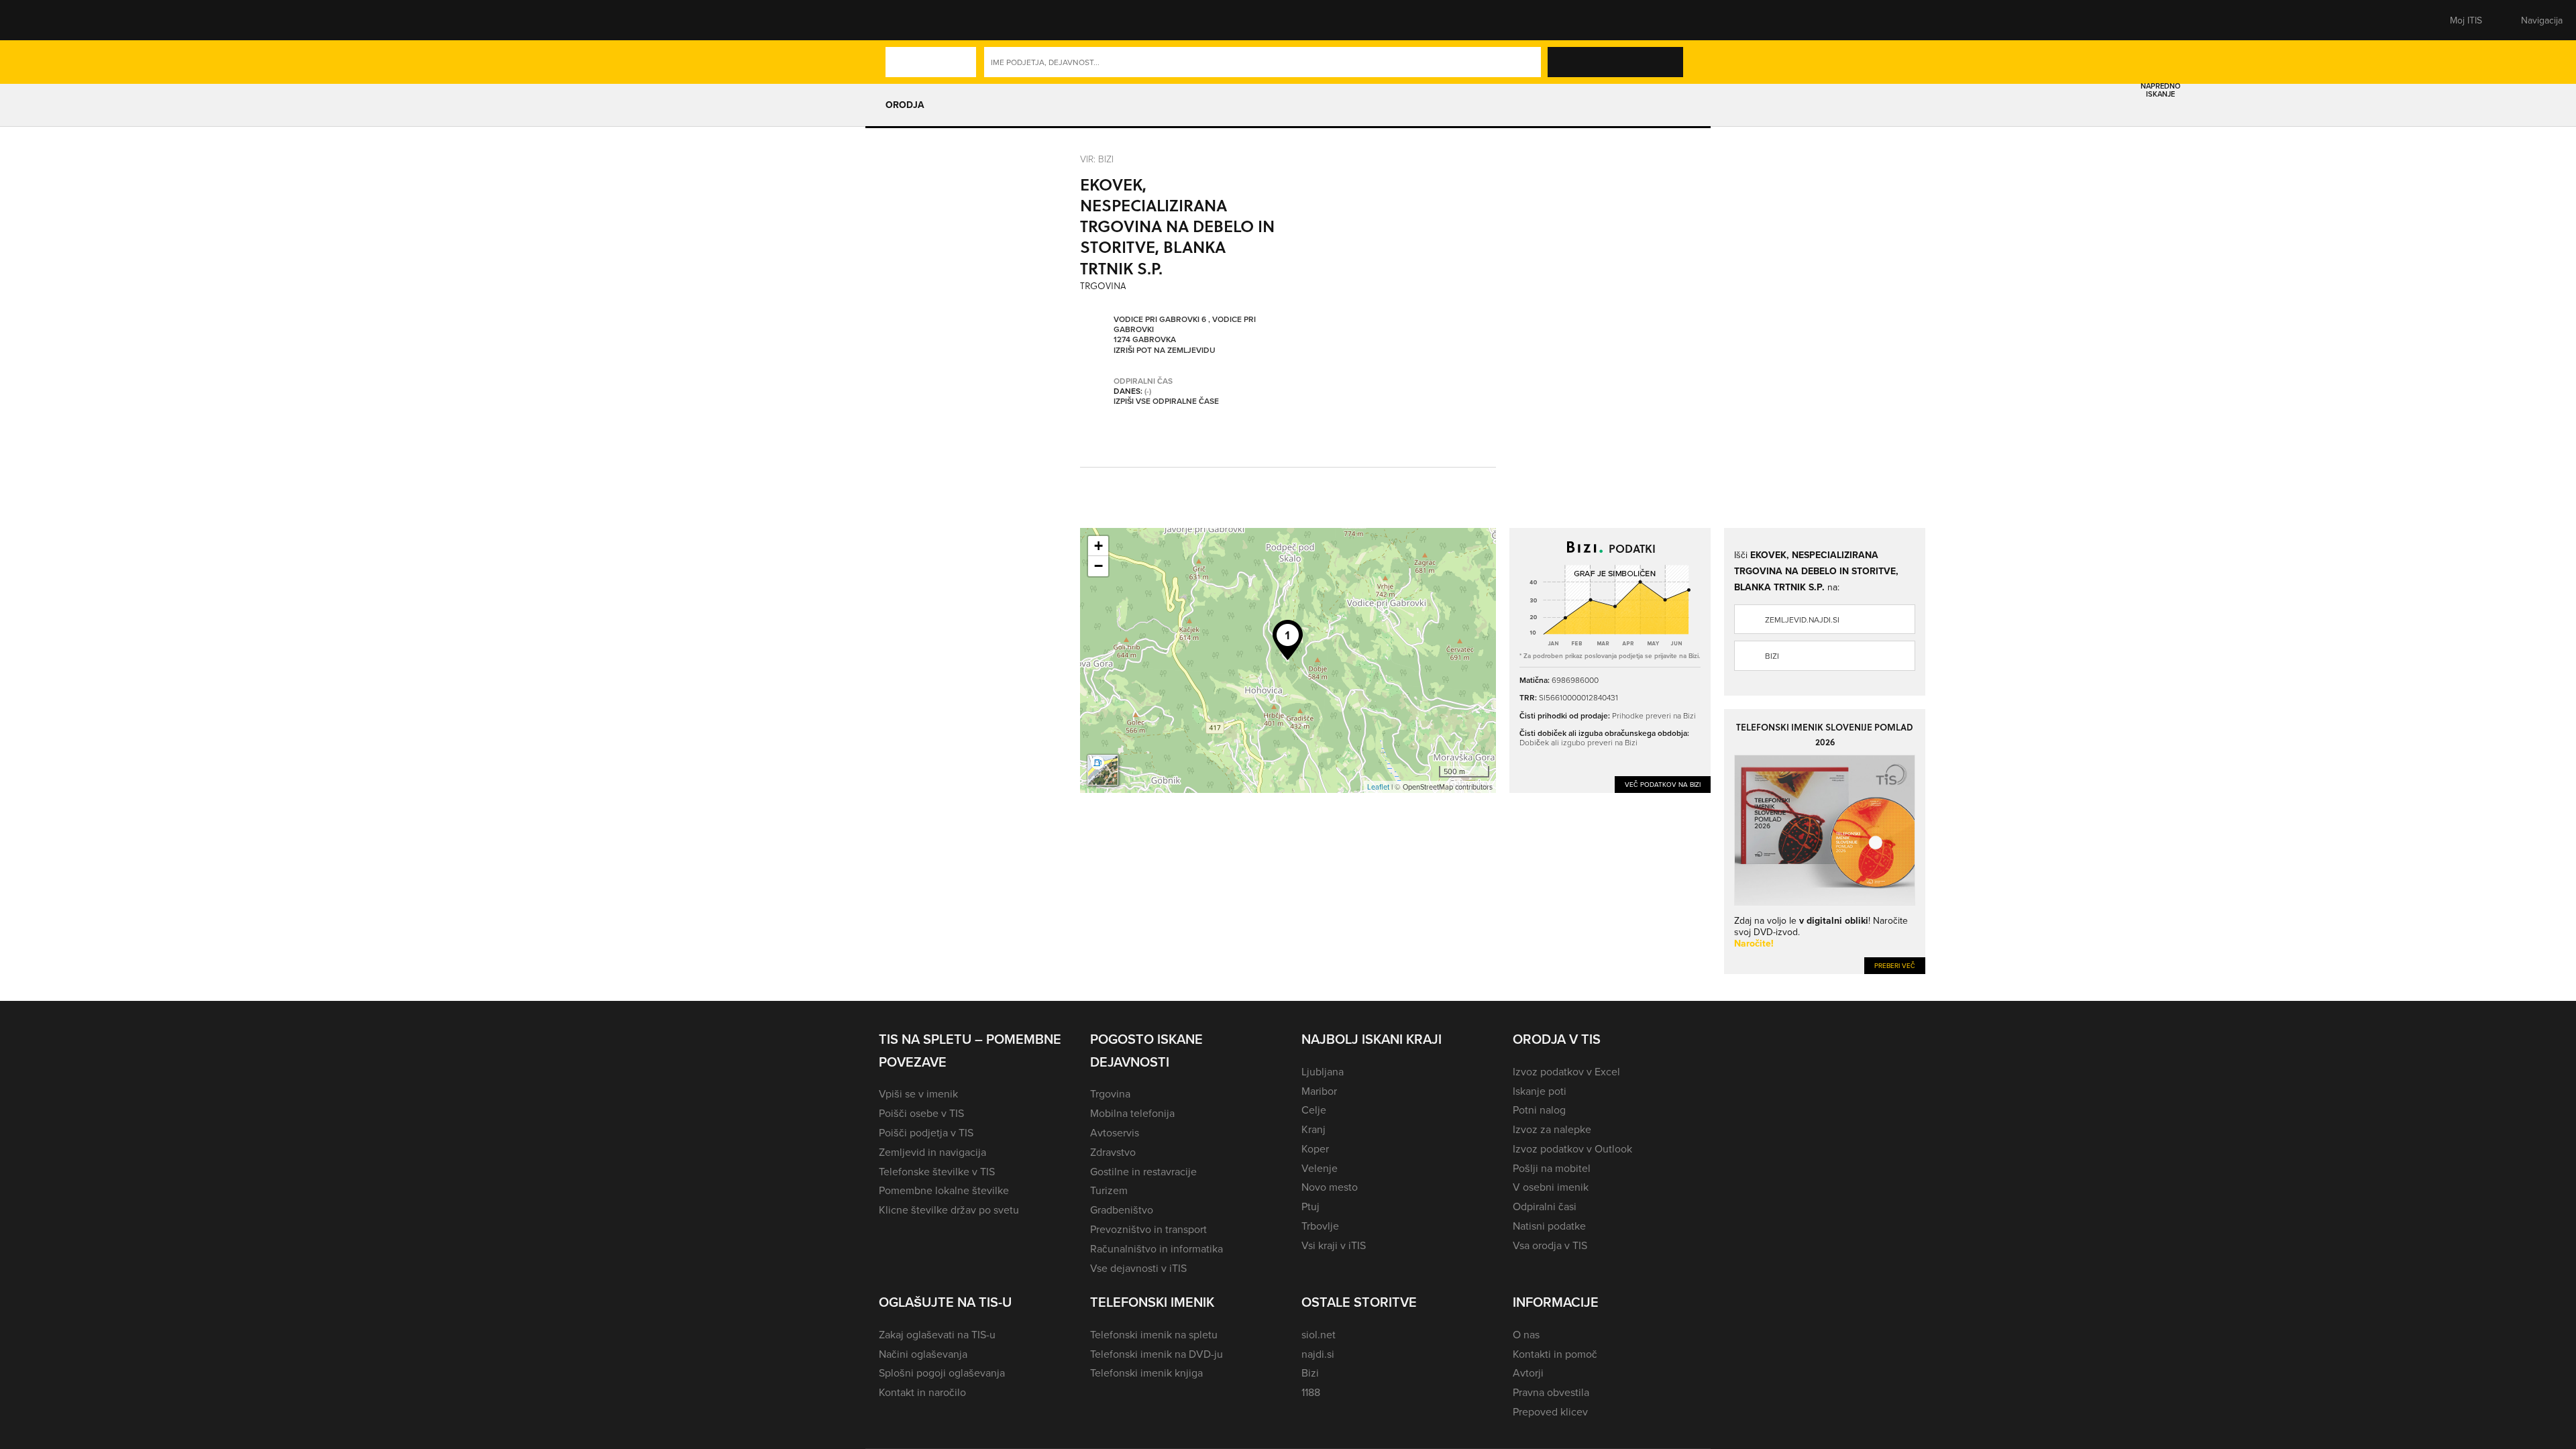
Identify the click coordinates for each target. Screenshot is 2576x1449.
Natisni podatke (1549, 1226)
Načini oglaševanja (923, 1354)
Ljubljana (1323, 1071)
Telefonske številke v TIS (937, 1171)
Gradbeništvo (1122, 1210)
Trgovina (1110, 1093)
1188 (1311, 1392)
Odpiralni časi (1545, 1206)
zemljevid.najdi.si (1802, 620)
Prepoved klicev (1550, 1411)
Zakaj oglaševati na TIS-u (937, 1334)
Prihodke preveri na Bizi (1654, 715)
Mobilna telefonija (1132, 1113)
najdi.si (1318, 1354)
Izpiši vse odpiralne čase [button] (1166, 401)
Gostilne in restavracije (1143, 1171)
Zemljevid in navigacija (932, 1152)
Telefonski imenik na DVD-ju (1157, 1354)
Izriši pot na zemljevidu (1165, 350)
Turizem (1109, 1190)
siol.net (1319, 1334)
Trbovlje (1320, 1226)
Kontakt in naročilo (922, 1392)
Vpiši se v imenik (918, 1093)
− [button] (1098, 566)
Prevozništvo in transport (1148, 1229)
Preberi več (1895, 965)
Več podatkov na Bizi (1663, 784)
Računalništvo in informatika (1157, 1248)
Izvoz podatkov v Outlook (1572, 1148)
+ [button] (1098, 546)
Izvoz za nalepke (1552, 1129)
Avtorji (1528, 1373)
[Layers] (1103, 770)
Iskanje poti (1540, 1091)
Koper (1315, 1148)
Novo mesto (1330, 1187)
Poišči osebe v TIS (921, 1113)
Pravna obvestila (1551, 1392)
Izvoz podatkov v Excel (1566, 1071)
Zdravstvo (1113, 1152)
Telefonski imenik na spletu (1154, 1334)
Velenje (1320, 1168)
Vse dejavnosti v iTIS (1138, 1268)
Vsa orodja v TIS (1550, 1245)
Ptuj (1310, 1206)
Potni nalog (1539, 1110)
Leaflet (1378, 787)
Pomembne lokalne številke (944, 1190)
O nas (1526, 1334)
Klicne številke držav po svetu (949, 1210)
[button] (902, 20)
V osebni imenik (1551, 1187)
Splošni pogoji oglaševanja (942, 1373)
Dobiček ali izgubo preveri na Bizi (1578, 742)
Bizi (1772, 656)
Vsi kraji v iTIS (1334, 1245)
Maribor (1319, 1091)
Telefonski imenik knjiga (1146, 1373)
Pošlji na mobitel (1552, 1168)
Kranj (1313, 1129)
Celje (1314, 1110)
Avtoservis (1115, 1132)
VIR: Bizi (1097, 159)
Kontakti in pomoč (1555, 1354)
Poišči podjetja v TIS (926, 1132)
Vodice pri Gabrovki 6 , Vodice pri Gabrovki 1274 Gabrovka (1185, 329)
